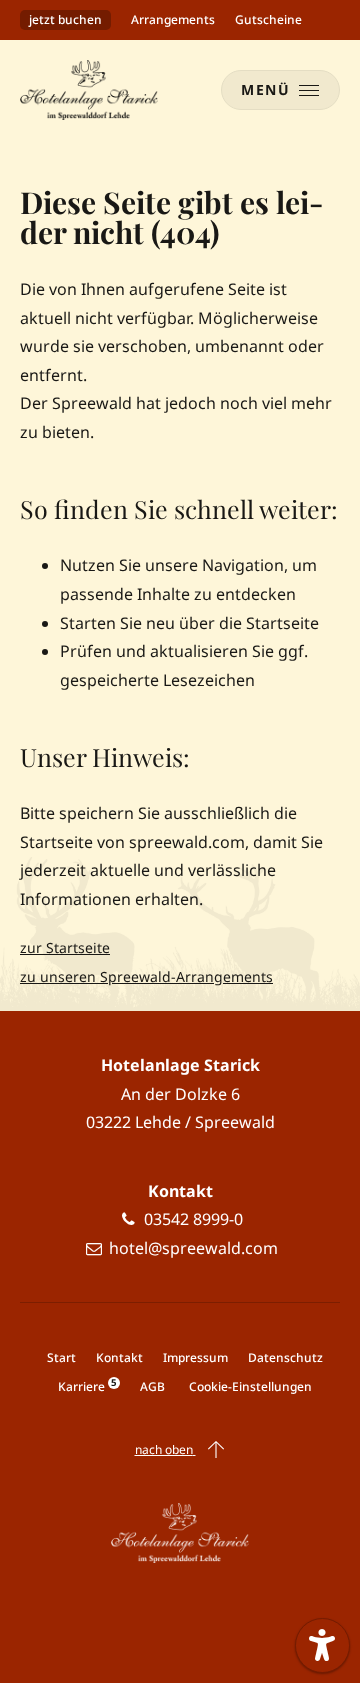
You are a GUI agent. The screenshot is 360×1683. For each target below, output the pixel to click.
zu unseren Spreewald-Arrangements (146, 976)
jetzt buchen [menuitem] (65, 19)
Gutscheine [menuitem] (268, 19)
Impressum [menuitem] (195, 1357)
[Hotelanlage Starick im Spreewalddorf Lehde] (89, 90)
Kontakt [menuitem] (119, 1357)
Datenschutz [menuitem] (285, 1357)
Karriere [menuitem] (87, 1386)
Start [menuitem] (61, 1357)
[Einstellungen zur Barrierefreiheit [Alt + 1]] (322, 1645)
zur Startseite (65, 947)
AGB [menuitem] (152, 1386)
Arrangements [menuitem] (173, 19)
